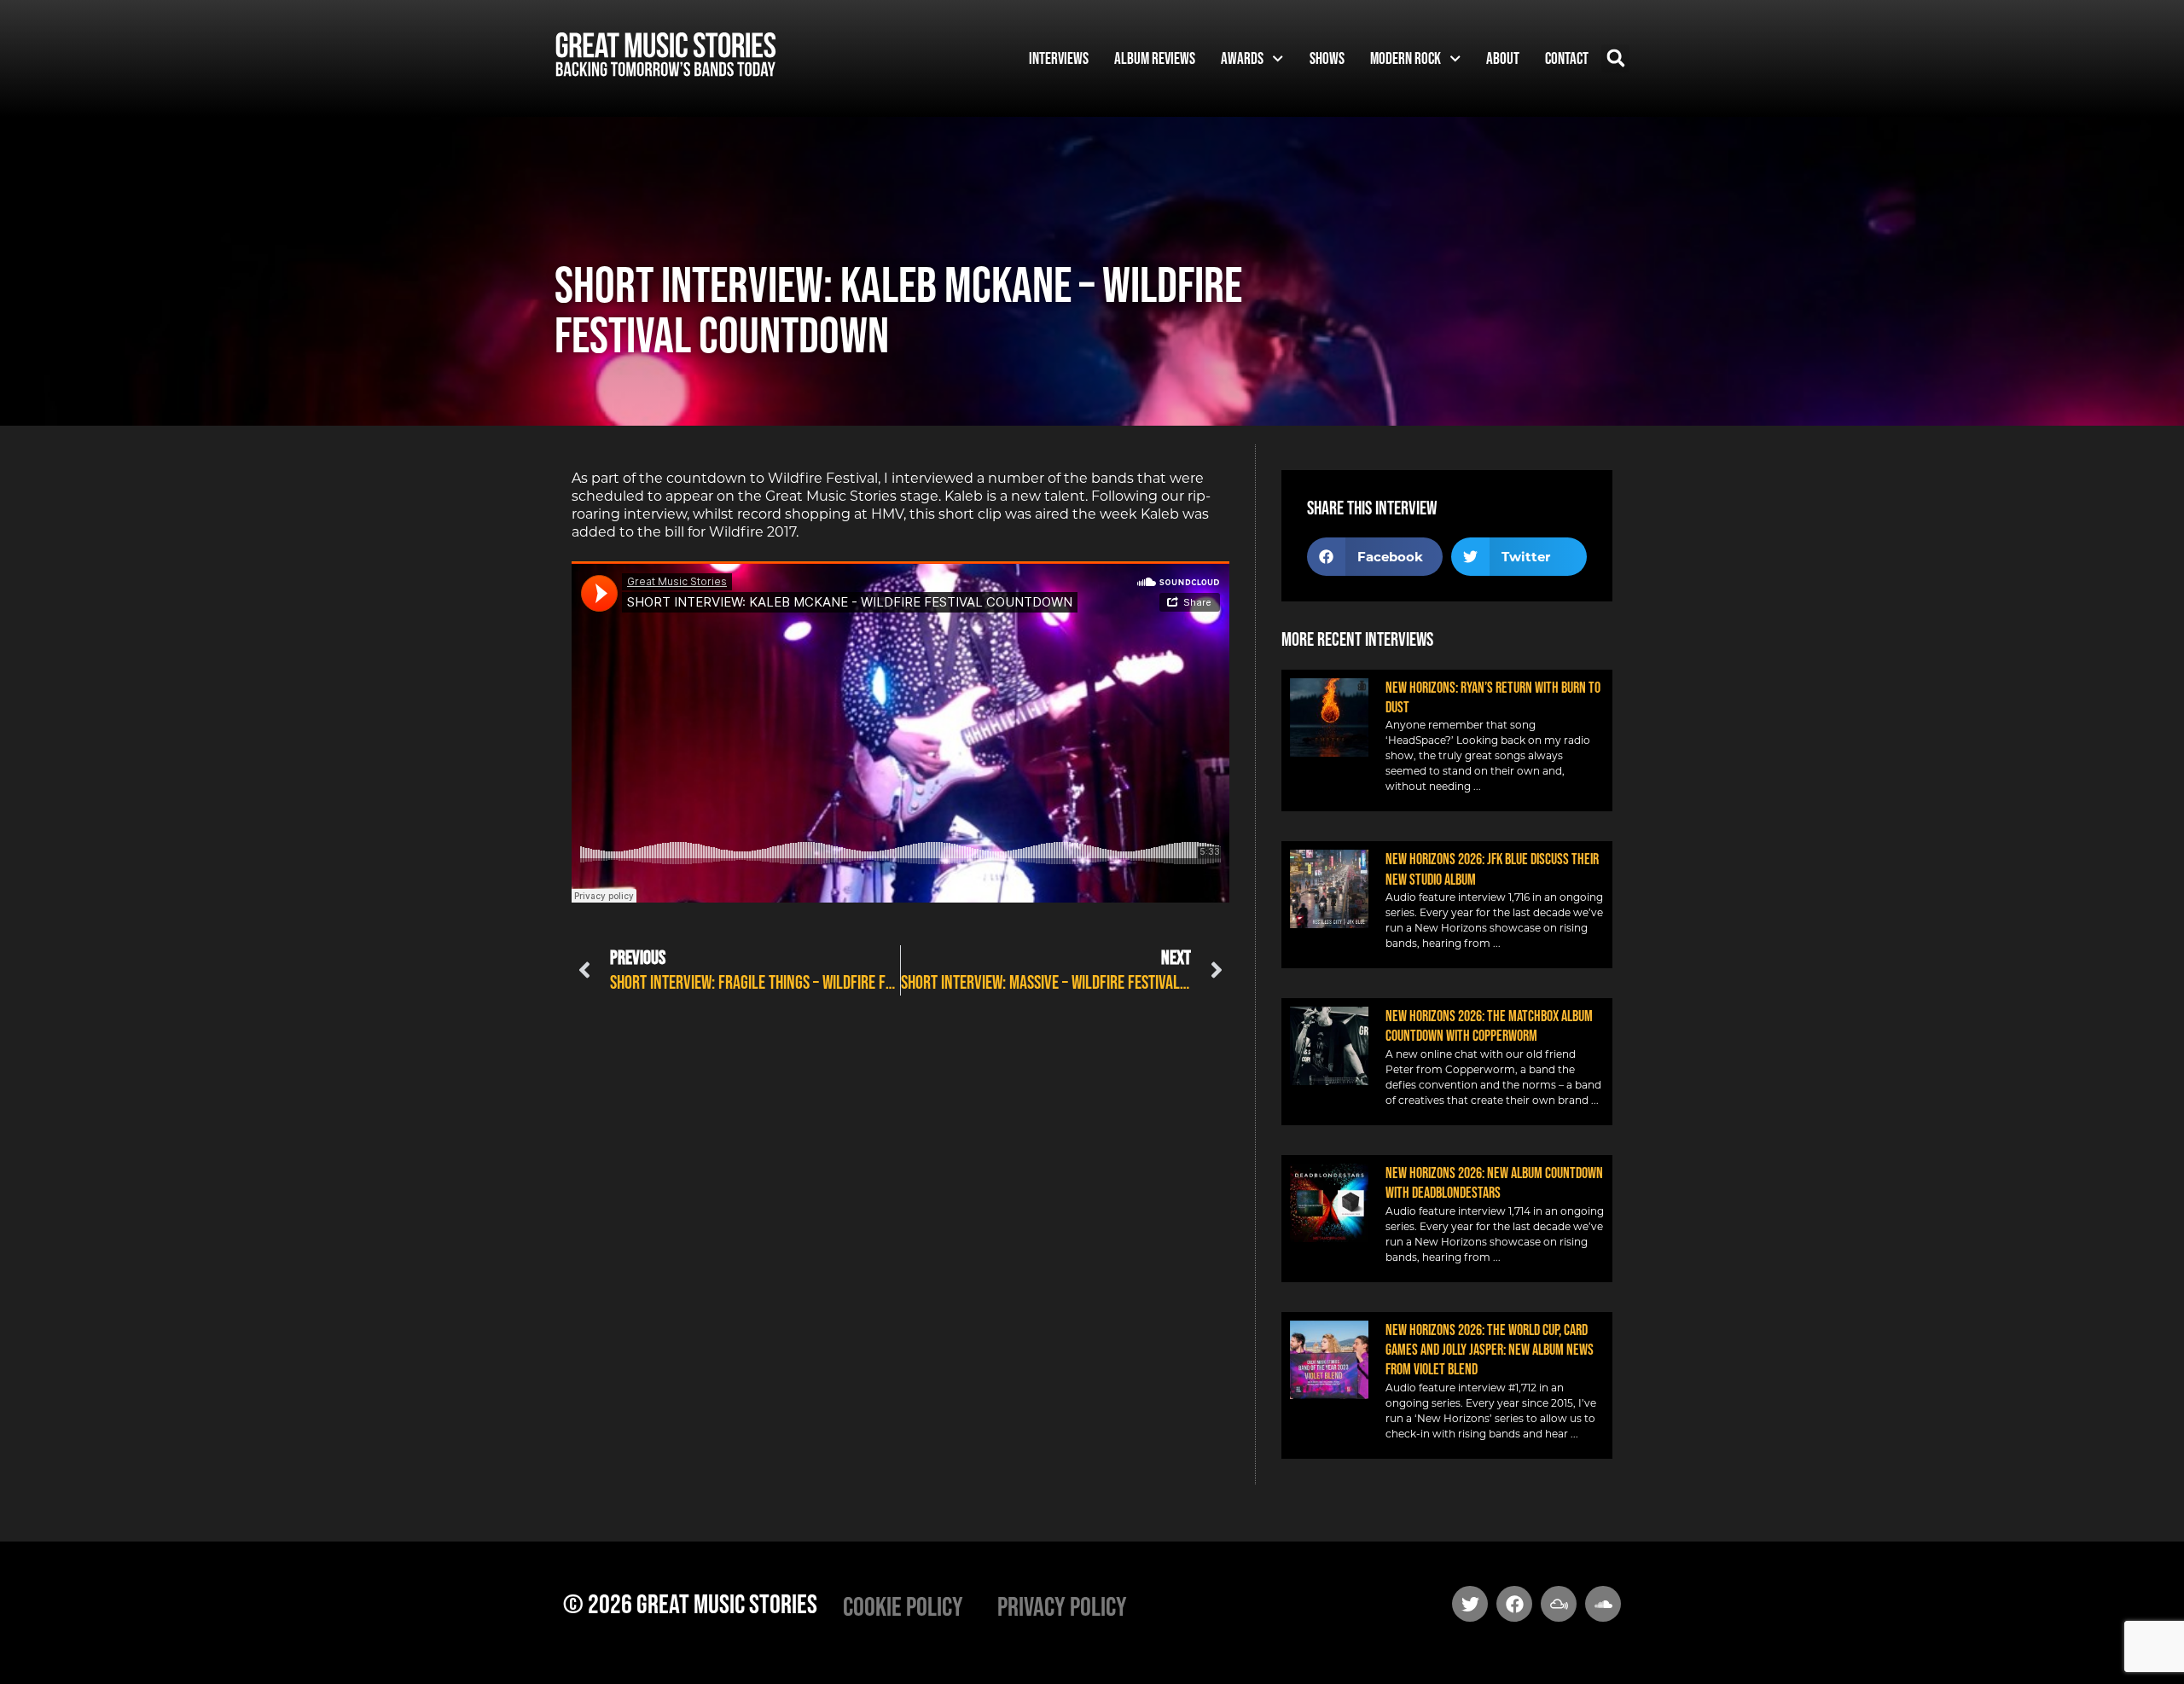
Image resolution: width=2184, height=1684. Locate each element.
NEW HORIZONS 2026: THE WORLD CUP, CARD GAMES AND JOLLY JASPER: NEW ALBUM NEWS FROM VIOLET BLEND (1490, 1350)
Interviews (1059, 58)
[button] (1615, 58)
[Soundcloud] (1603, 1604)
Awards (1242, 58)
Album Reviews (1155, 58)
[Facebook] (1514, 1604)
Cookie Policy (903, 1606)
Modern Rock (1406, 58)
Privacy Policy (1062, 1606)
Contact (1567, 58)
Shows (1327, 58)
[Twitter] (1470, 1604)
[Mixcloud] (1559, 1604)
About (1503, 58)
